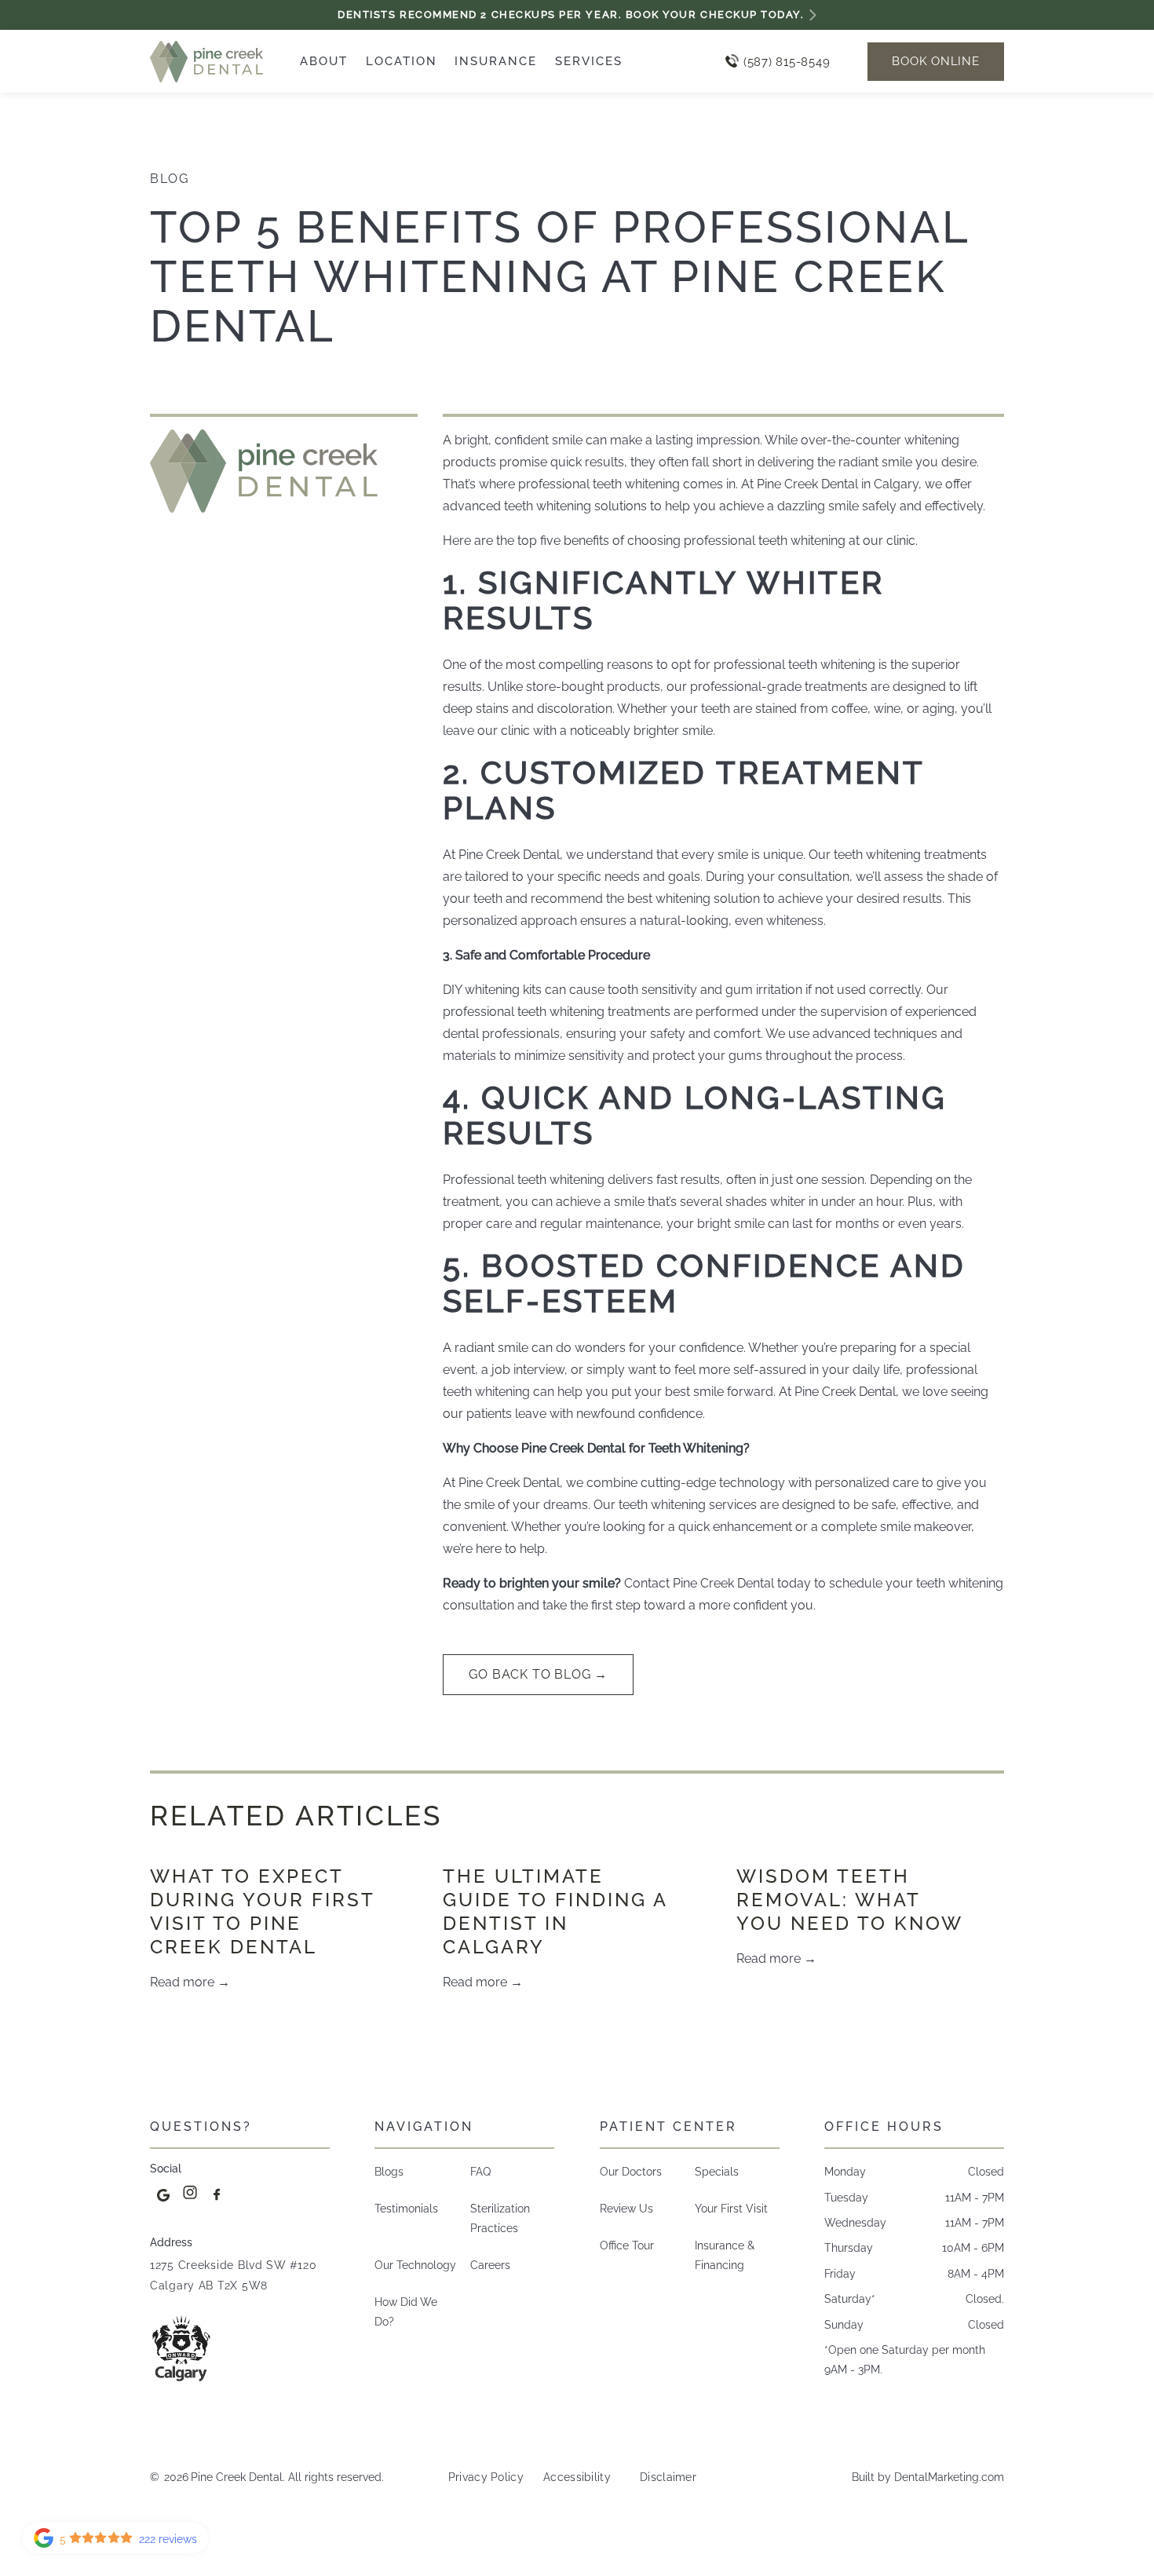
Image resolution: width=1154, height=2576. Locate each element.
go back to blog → (538, 1674)
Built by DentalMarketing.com (928, 2477)
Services (589, 61)
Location (402, 61)
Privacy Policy (486, 2477)
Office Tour (627, 2245)
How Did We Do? (406, 2311)
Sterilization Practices (500, 2218)
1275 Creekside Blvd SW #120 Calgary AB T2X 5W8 (233, 2275)
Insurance (496, 61)
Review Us (626, 2208)
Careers (490, 2265)
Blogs (389, 2171)
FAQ (480, 2171)
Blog (169, 179)
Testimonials (406, 2208)
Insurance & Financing (725, 2255)
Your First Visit (731, 2208)
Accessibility (577, 2477)
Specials (717, 2171)
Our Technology (415, 2265)
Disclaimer (668, 2477)
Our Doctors (631, 2171)
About (324, 61)
